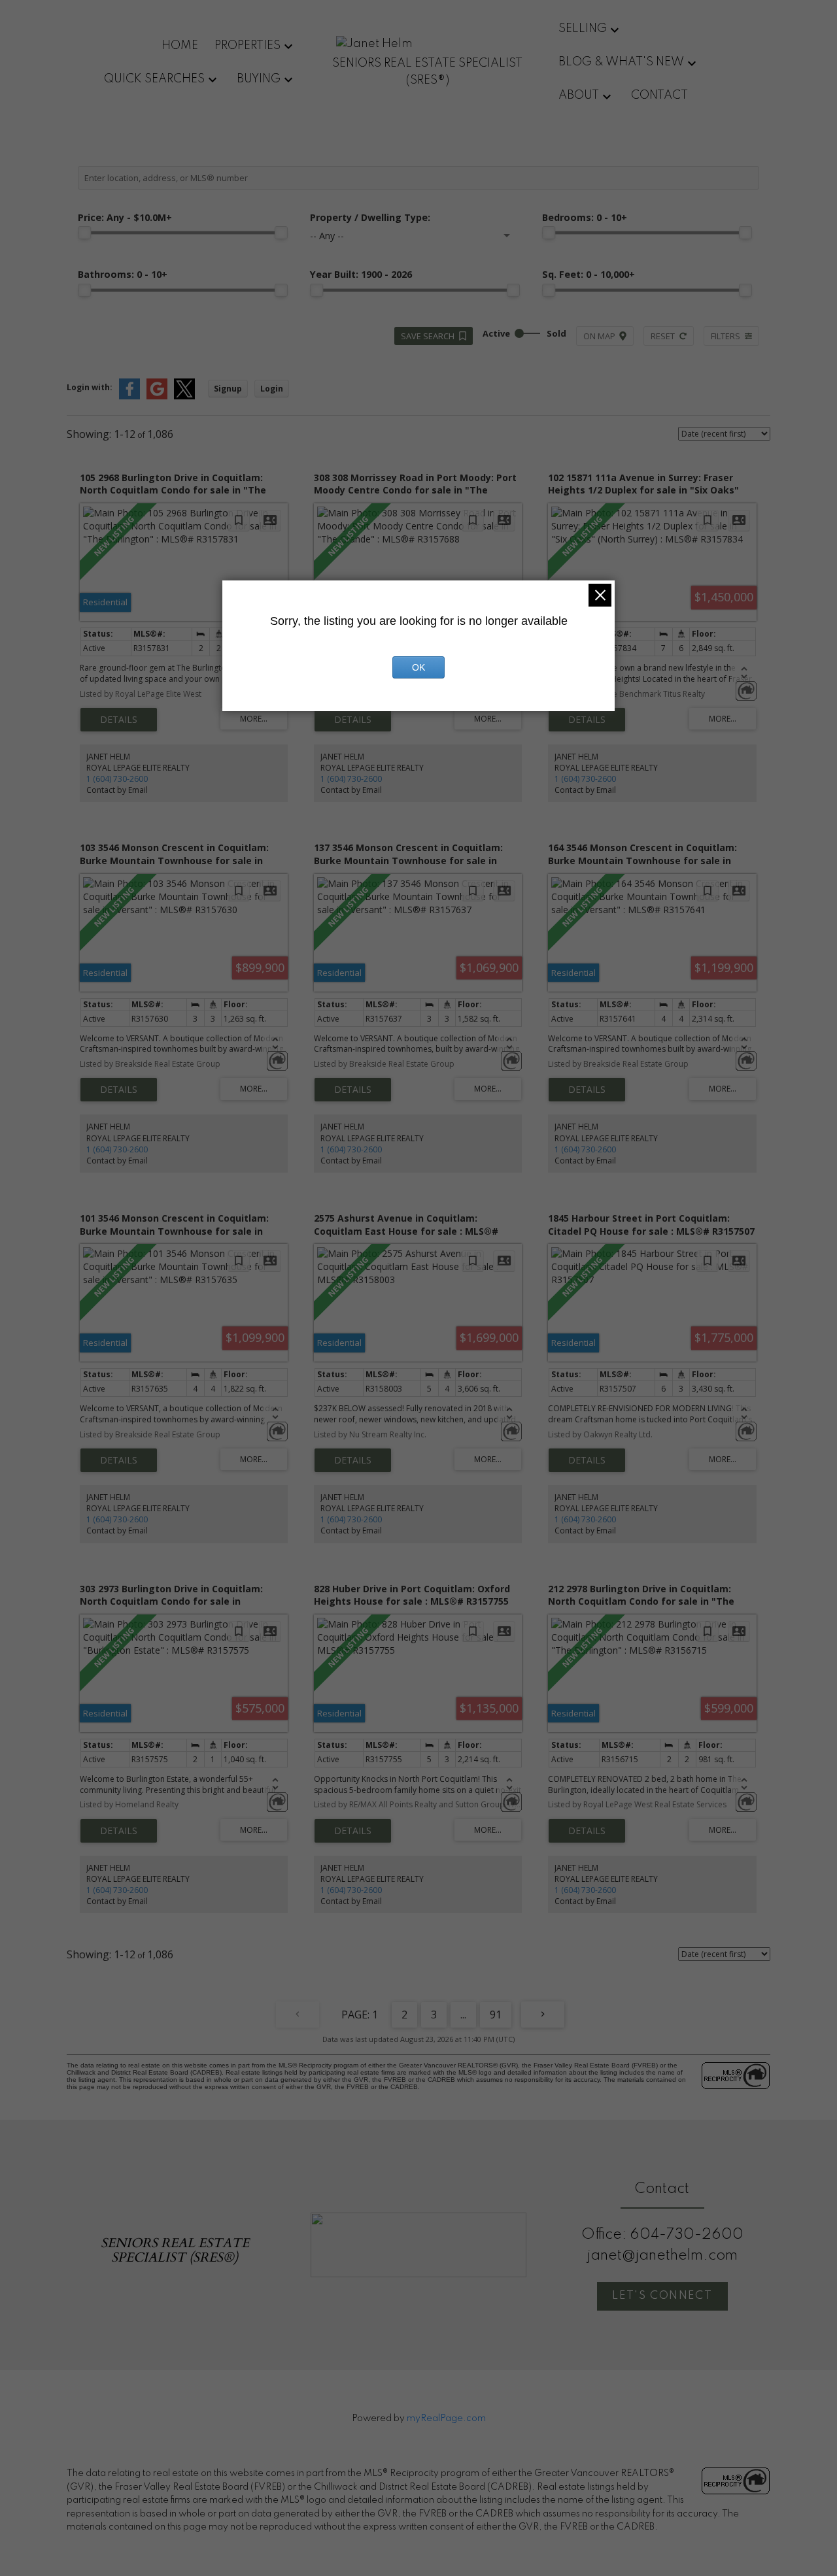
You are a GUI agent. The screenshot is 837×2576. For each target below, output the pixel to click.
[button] (662, 2296)
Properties (248, 46)
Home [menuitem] (180, 46)
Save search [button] (428, 336)
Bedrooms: (585, 217)
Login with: (90, 387)
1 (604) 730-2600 (117, 779)
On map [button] (599, 336)
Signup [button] (228, 389)
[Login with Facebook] (129, 396)
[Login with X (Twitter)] (184, 396)
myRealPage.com (446, 2418)
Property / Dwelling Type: (370, 217)
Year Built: (361, 274)
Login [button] (272, 389)
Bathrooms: (123, 274)
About (579, 95)
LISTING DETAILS (119, 720)
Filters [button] (726, 336)
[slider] (84, 233)
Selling (583, 29)
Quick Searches (154, 79)
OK (418, 667)
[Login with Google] (157, 396)
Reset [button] (663, 336)
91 (496, 2015)
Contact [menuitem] (659, 95)
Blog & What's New (621, 62)
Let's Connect (662, 2296)
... (463, 2015)
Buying (259, 79)
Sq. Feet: (589, 274)
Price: (125, 217)
